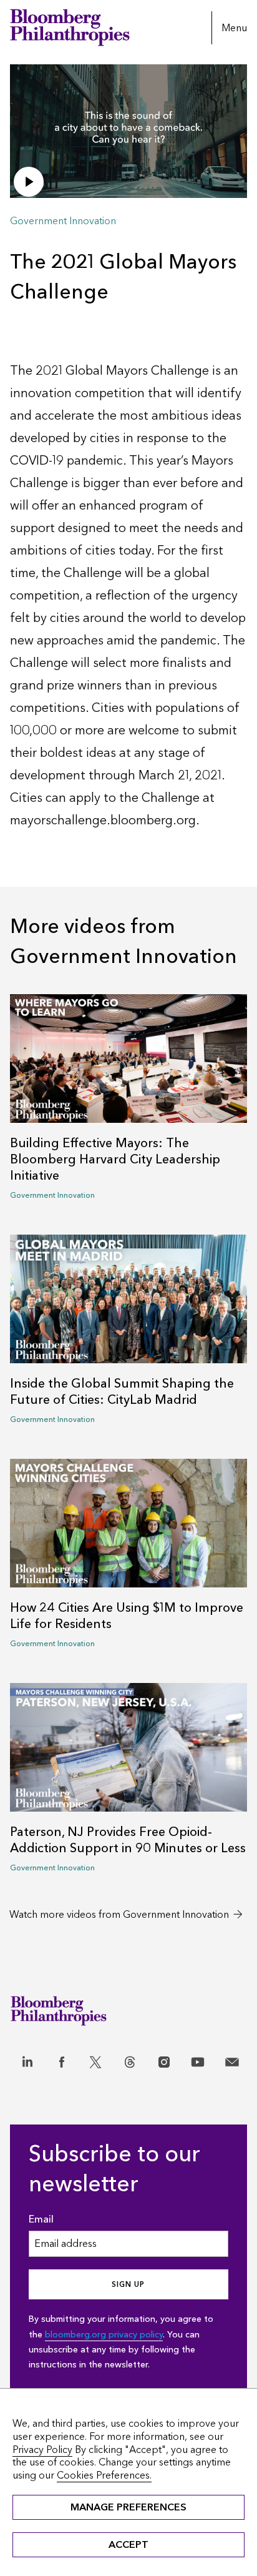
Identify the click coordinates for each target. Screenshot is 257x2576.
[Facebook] (64, 2055)
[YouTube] (200, 2055)
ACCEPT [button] (128, 2544)
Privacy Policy (42, 2450)
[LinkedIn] (30, 2055)
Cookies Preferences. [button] (104, 2475)
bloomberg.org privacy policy (104, 2335)
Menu (234, 28)
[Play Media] (29, 182)
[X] (98, 2055)
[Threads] (132, 2055)
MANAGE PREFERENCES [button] (128, 2507)
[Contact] (235, 2055)
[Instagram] (167, 2055)
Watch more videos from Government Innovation (119, 1914)
